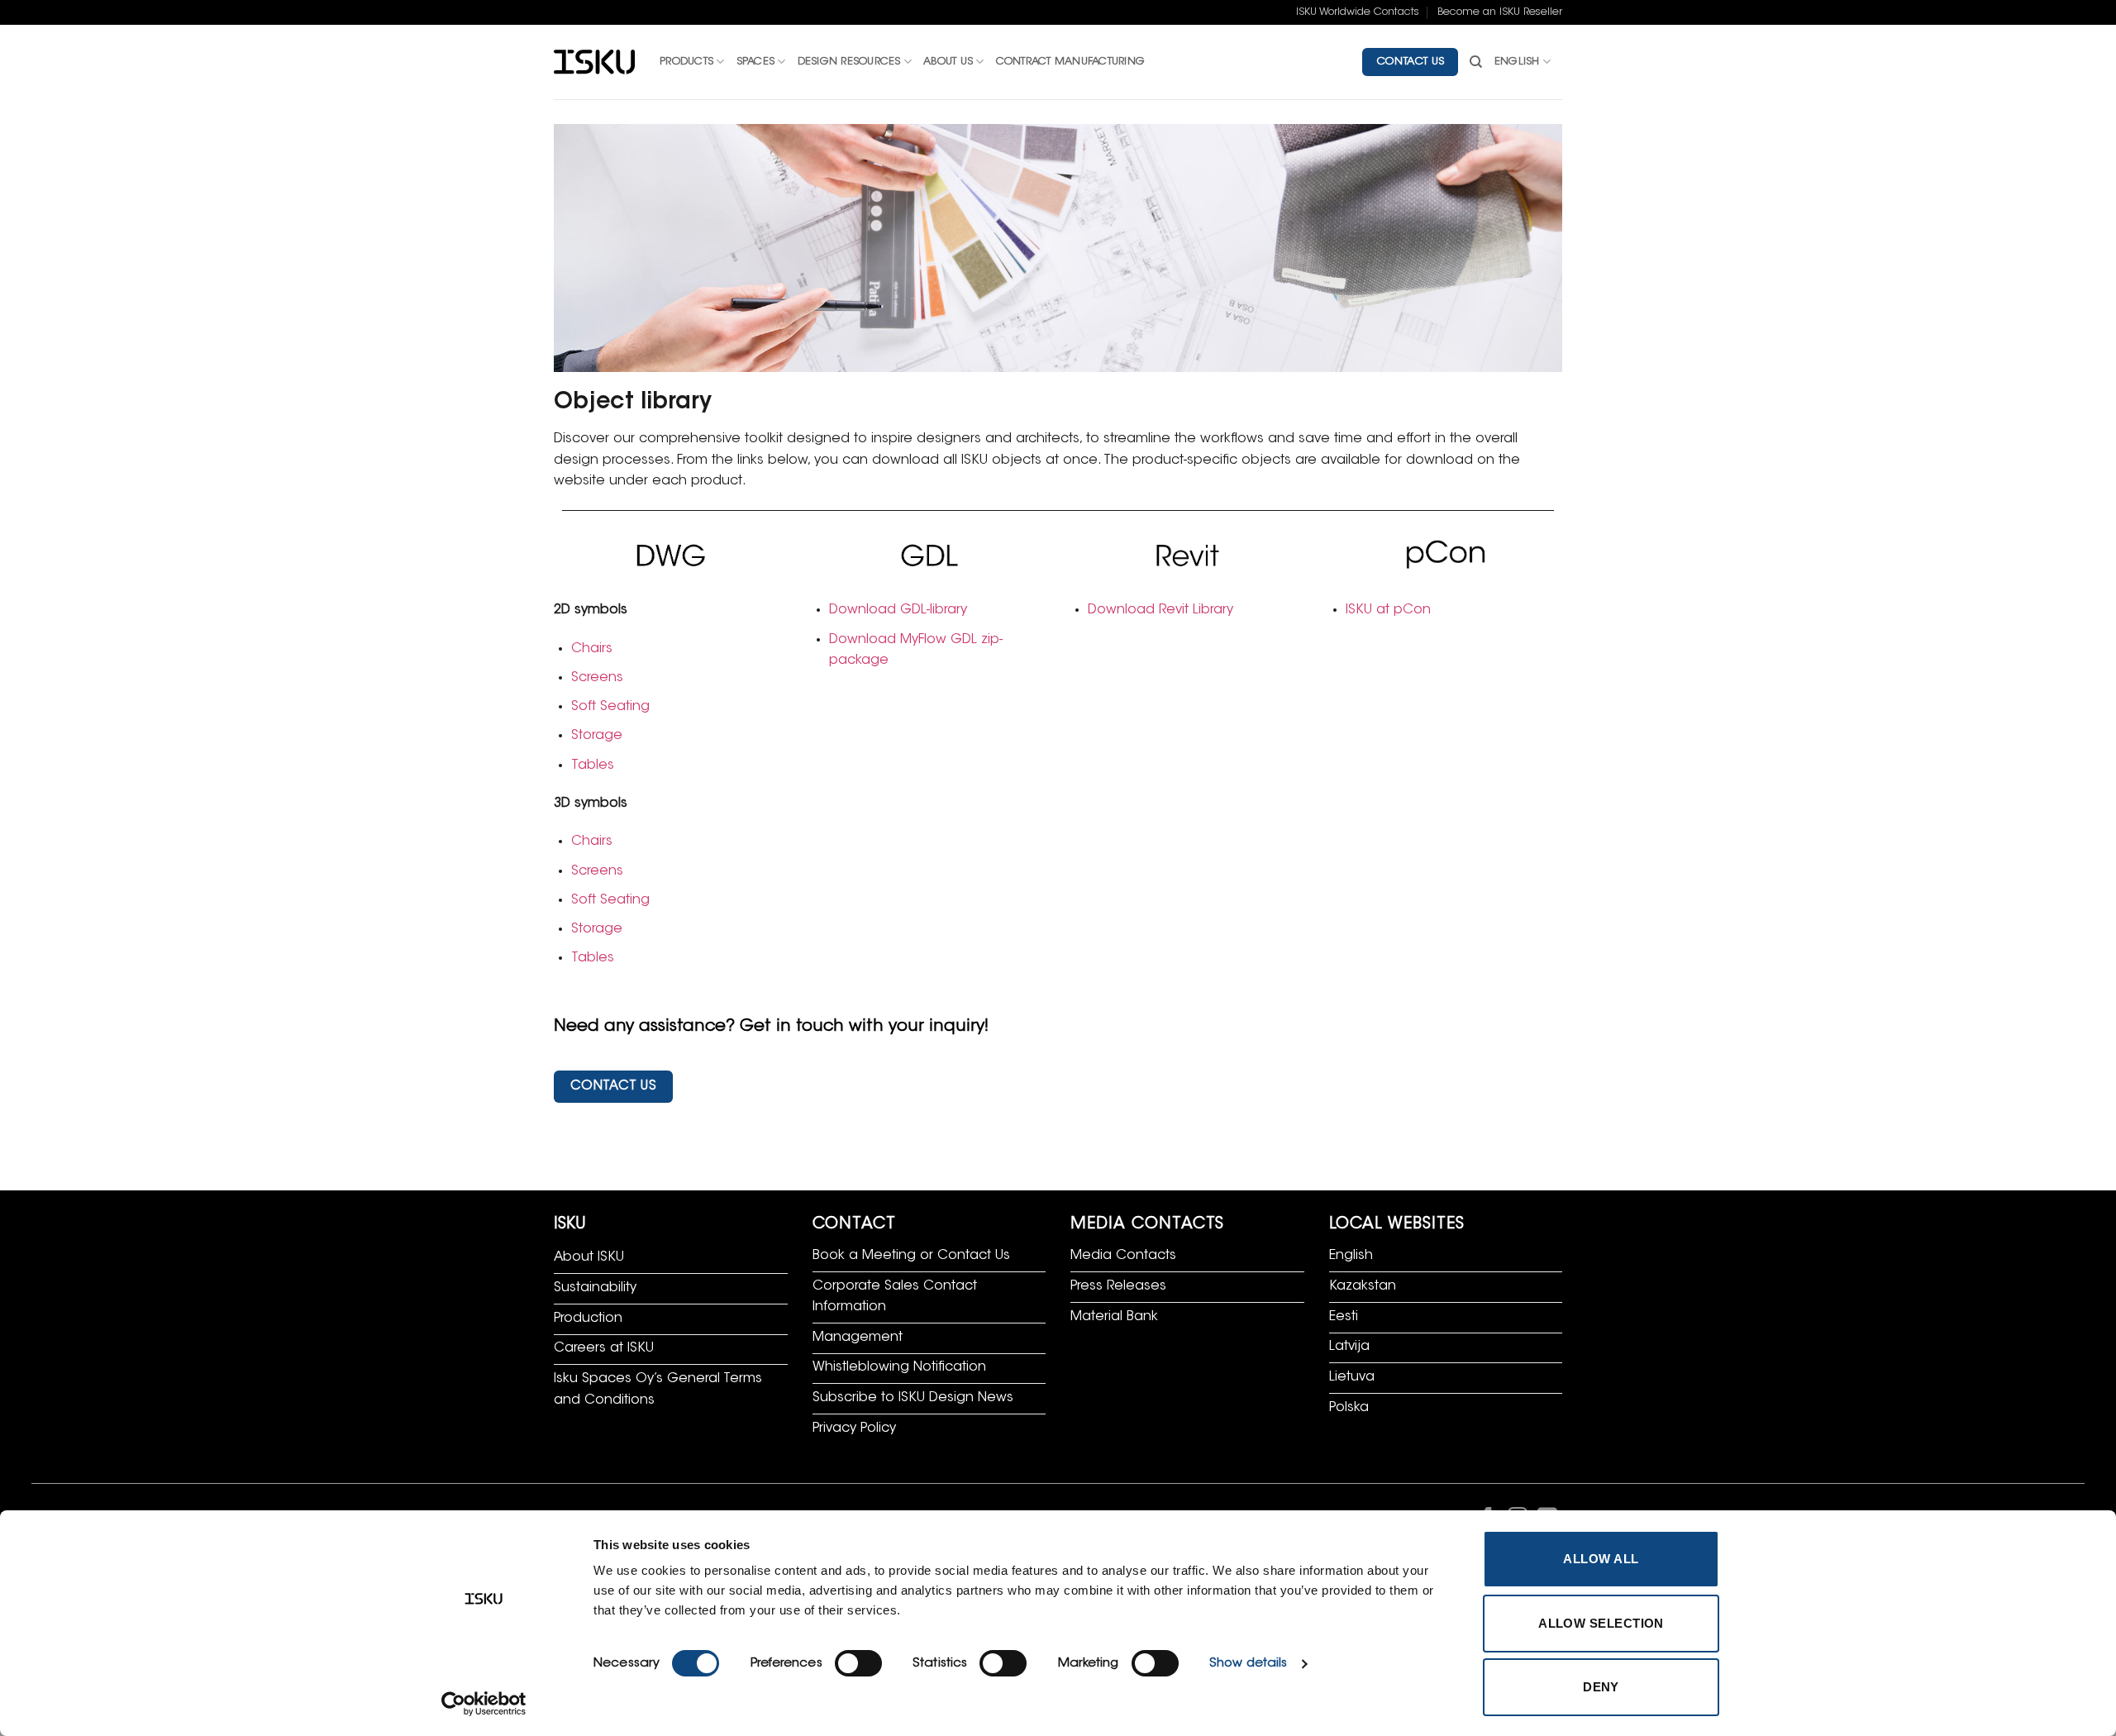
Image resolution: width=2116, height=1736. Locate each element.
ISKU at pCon (1388, 610)
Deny (1601, 1687)
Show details (1248, 1664)
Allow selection (1601, 1623)
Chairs (592, 649)
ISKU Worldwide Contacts (1358, 12)
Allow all (1601, 1559)
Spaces (756, 62)
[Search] (1476, 62)
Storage (597, 736)
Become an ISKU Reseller (1500, 12)
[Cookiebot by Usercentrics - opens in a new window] (484, 1704)
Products (686, 62)
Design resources (849, 62)
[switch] (858, 1663)
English (1517, 62)
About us (948, 62)
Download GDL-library (898, 610)
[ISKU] (594, 62)
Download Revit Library (1160, 610)
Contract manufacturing (1071, 62)
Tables (593, 765)
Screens (597, 678)
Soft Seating (610, 707)
